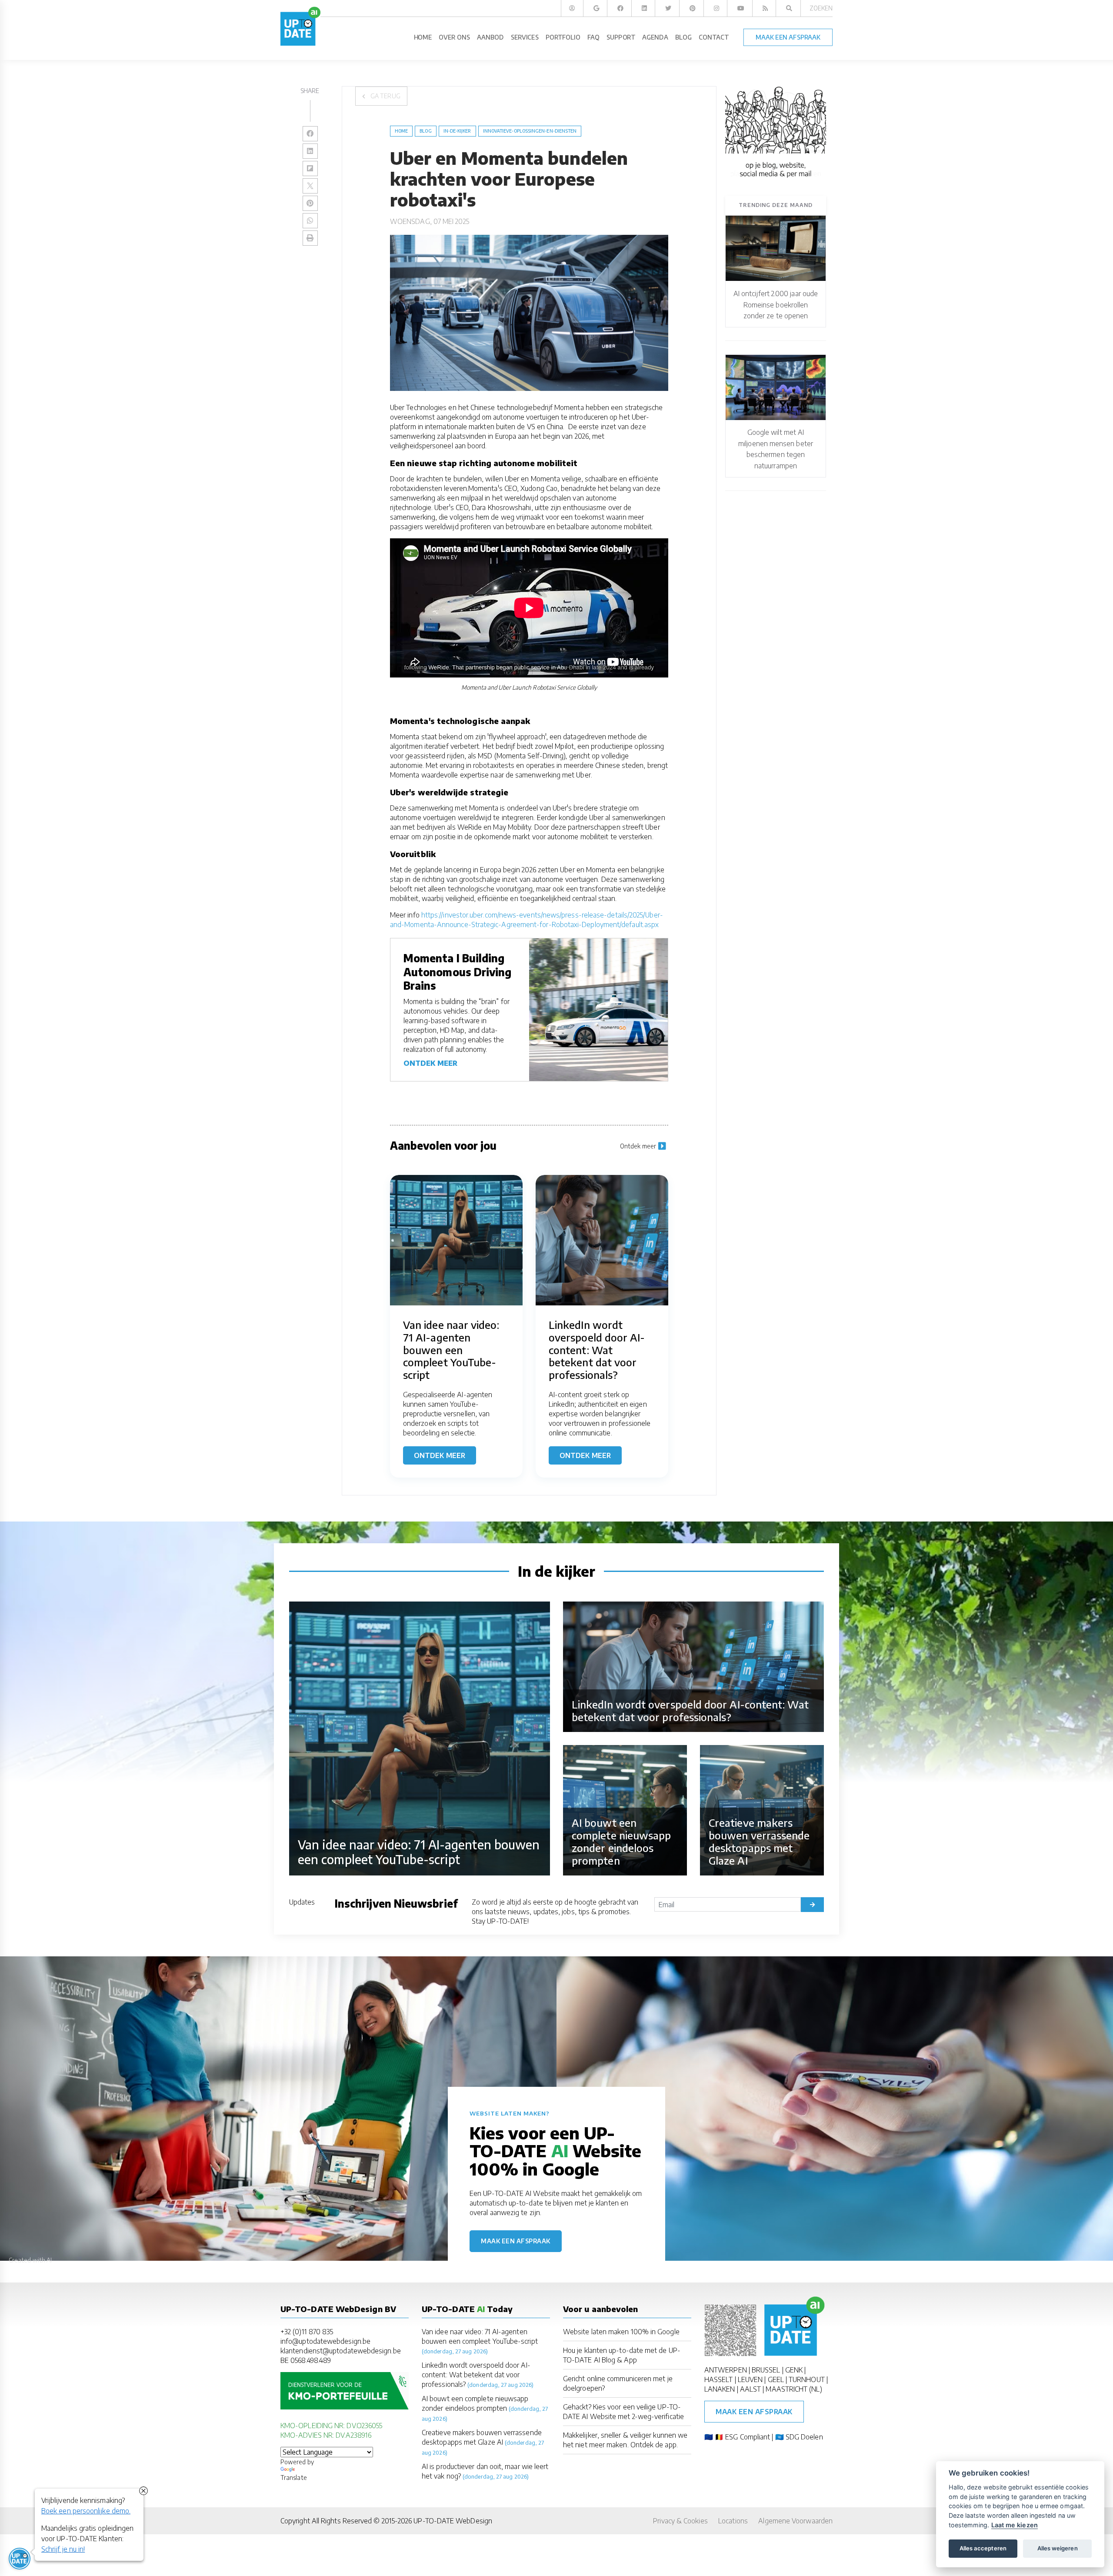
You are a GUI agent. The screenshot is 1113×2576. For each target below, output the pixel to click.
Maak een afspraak (516, 2241)
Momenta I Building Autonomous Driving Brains (457, 971)
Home (401, 131)
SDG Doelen (804, 2437)
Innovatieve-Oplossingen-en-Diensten (530, 131)
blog (425, 131)
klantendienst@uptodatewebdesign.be (341, 2351)
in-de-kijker (457, 131)
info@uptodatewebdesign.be (325, 2341)
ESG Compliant (748, 2437)
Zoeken (821, 8)
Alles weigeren (1058, 2548)
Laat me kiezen (1015, 2525)
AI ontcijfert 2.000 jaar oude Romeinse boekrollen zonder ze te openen (776, 305)
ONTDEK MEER (430, 1063)
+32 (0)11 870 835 (307, 2332)
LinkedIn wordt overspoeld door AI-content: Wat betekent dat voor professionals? (476, 2375)
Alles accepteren (983, 2548)
